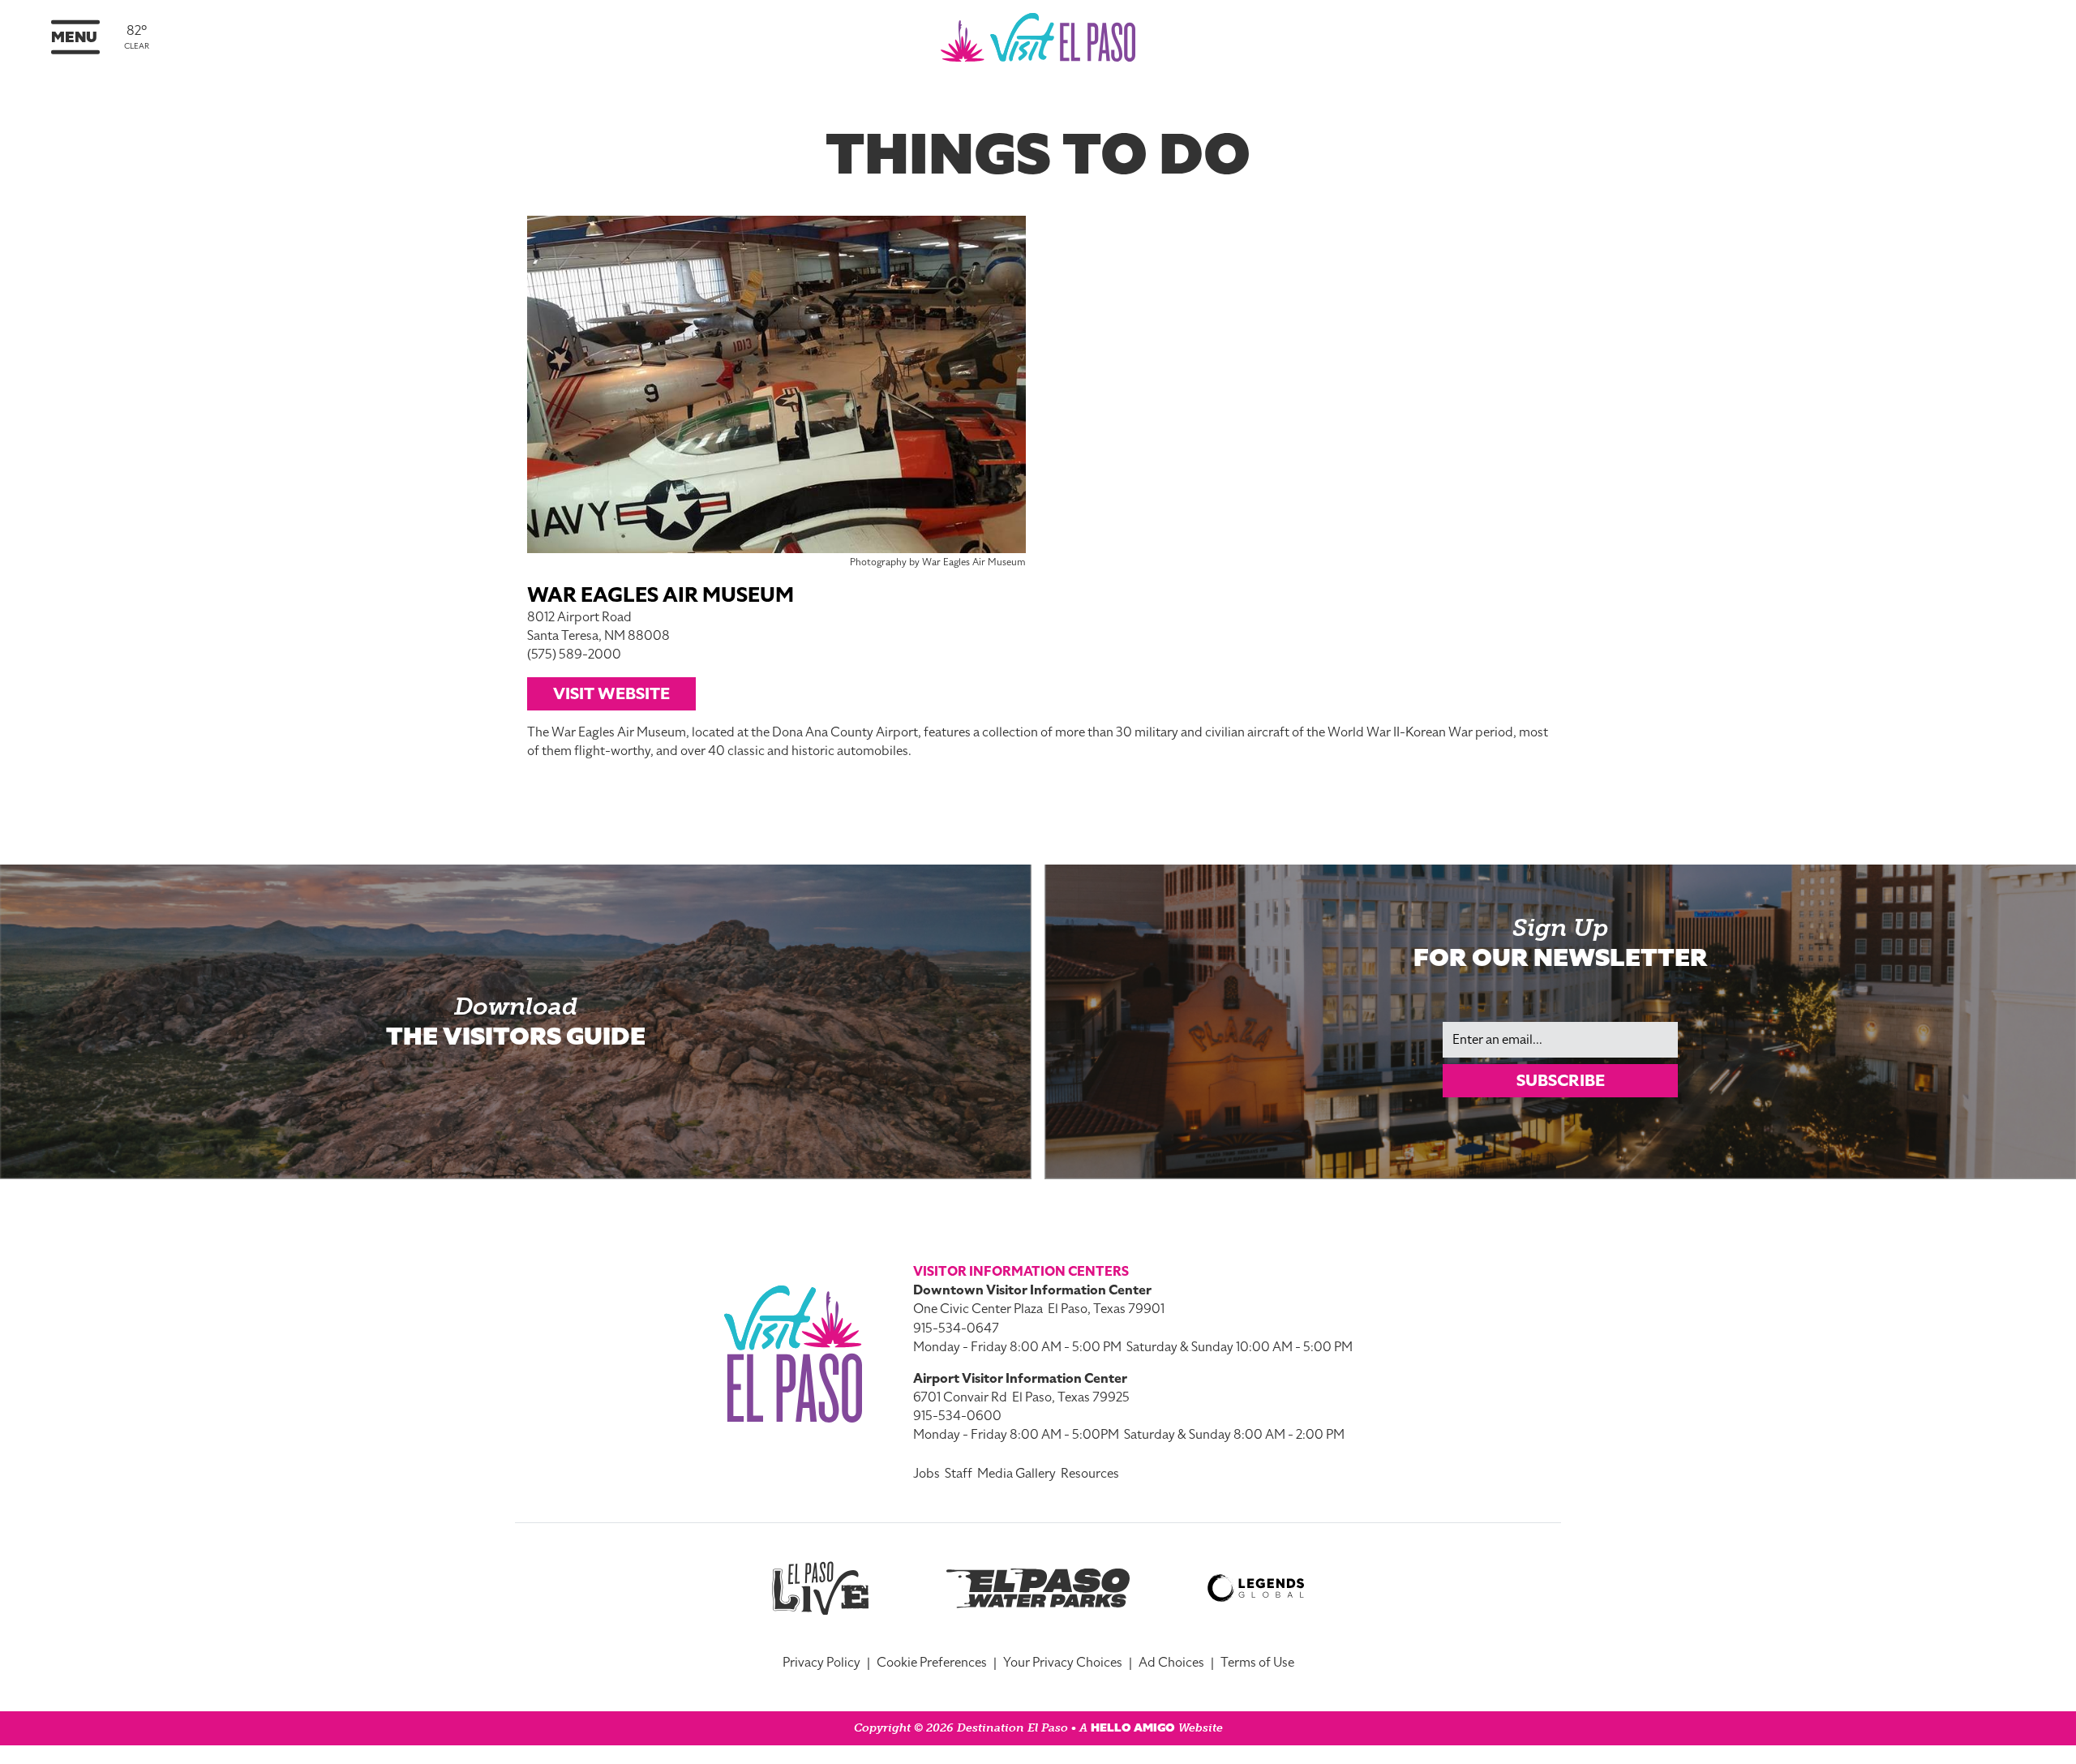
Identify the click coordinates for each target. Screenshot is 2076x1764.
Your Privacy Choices (1063, 1663)
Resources (1090, 1474)
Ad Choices (1171, 1663)
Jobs (926, 1474)
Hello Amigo (1133, 1728)
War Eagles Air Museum (661, 595)
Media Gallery (1017, 1474)
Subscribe (1561, 1080)
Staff (959, 1474)
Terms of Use (1257, 1663)
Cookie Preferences (932, 1663)
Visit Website (611, 693)
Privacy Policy (821, 1663)
